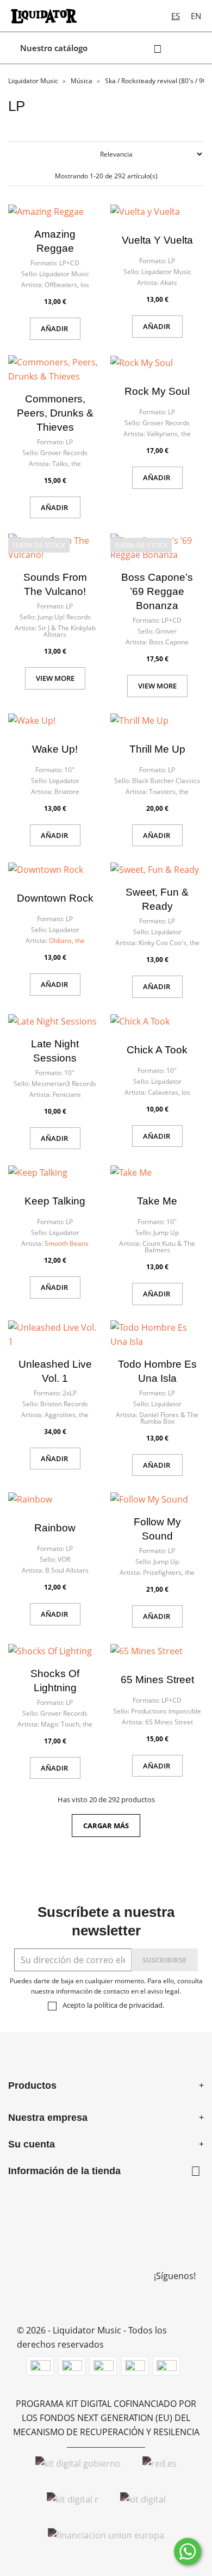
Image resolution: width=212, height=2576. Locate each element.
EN (196, 16)
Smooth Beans (67, 1243)
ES (176, 16)
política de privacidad (128, 2005)
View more (55, 678)
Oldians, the (67, 941)
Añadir (55, 328)
